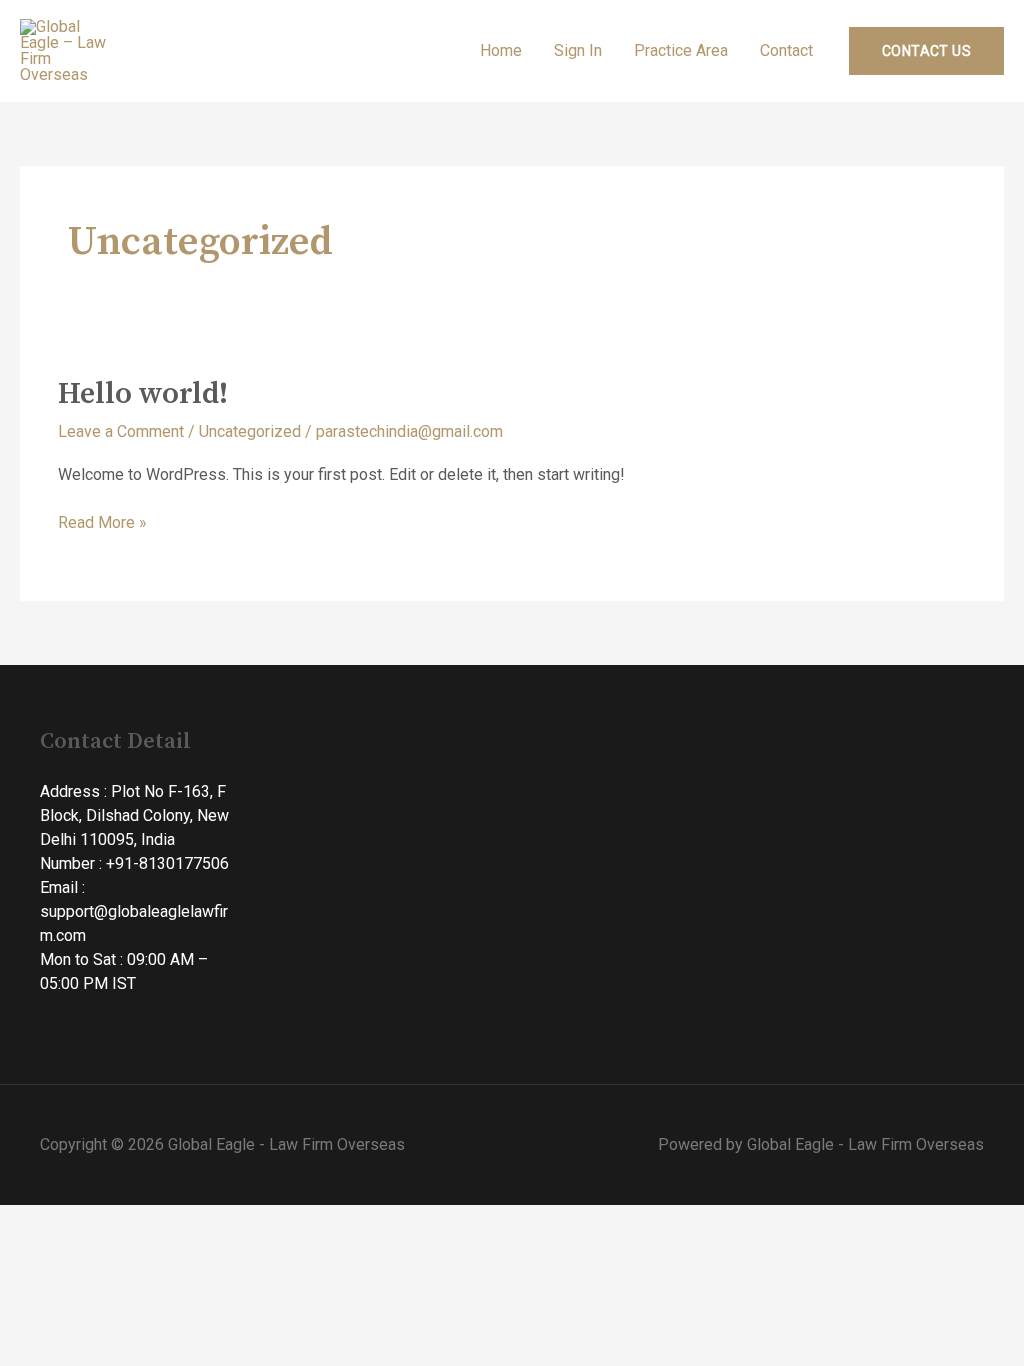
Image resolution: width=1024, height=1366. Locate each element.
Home (501, 50)
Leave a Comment (121, 431)
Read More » (102, 521)
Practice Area (681, 50)
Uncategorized (250, 431)
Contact (786, 50)
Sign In (578, 50)
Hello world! (143, 394)
